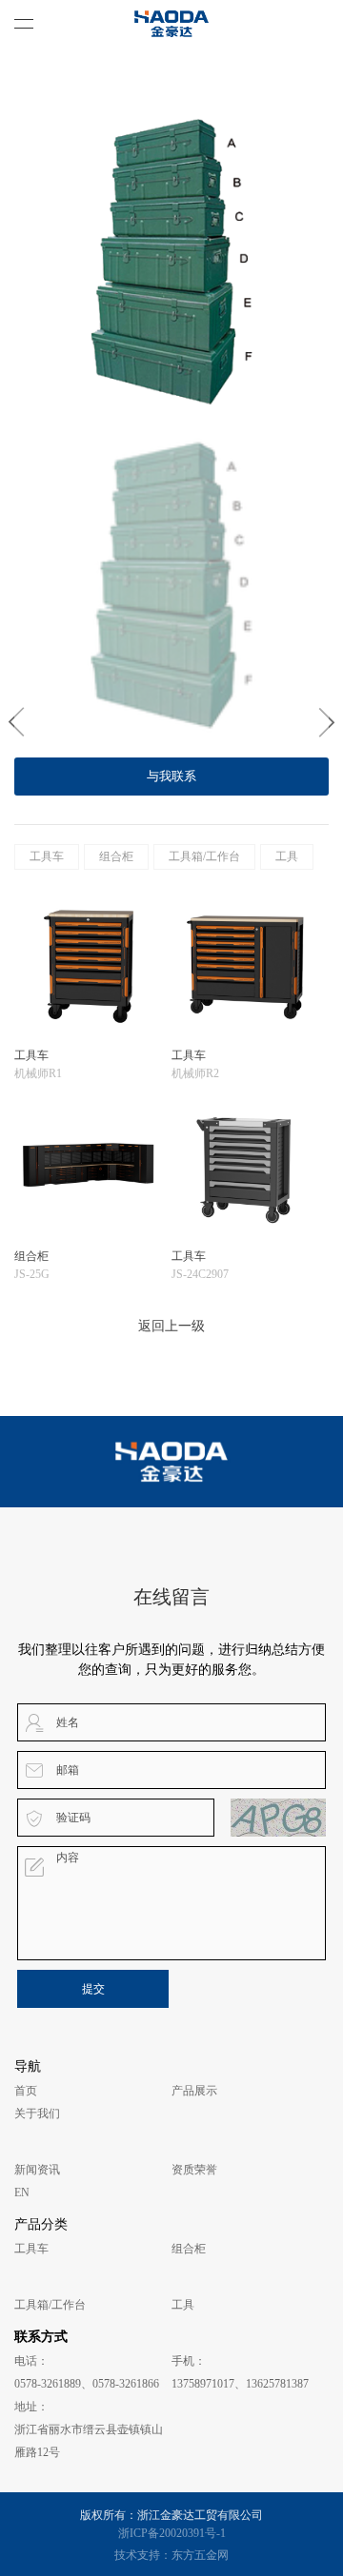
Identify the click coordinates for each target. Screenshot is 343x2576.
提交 (93, 1989)
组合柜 (116, 856)
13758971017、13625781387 (240, 2384)
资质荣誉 (194, 2170)
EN (22, 2193)
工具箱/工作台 (204, 856)
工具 (287, 856)
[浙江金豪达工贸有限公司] (171, 24)
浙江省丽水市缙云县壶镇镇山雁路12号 (89, 2441)
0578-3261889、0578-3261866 (87, 2384)
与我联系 (171, 776)
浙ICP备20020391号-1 (172, 2533)
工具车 (47, 856)
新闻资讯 (37, 2170)
